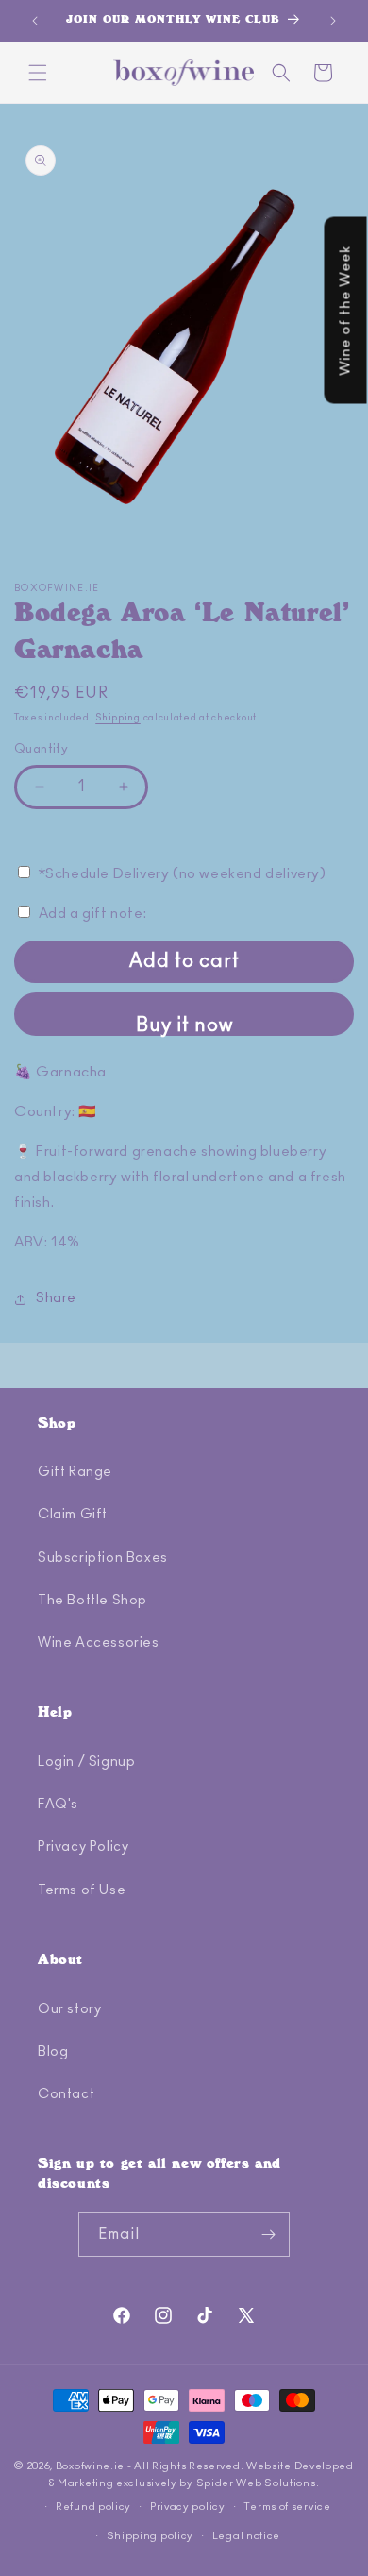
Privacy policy (188, 2507)
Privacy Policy (83, 1847)
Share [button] (56, 1298)
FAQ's (58, 1805)
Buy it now (184, 1025)
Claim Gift (73, 1515)
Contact (66, 2094)
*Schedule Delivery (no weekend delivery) (183, 874)
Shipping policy (151, 2536)
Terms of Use (82, 1890)
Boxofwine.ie (90, 2466)
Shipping (118, 718)
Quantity (41, 749)
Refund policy (93, 2507)
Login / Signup (86, 1762)
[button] (38, 73)
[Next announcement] (333, 21)
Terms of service (287, 2507)
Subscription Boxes (103, 1558)
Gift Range (75, 1472)
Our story (69, 2009)
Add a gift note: (93, 914)
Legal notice (246, 2536)
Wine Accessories (99, 1643)
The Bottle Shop (92, 1601)
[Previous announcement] (35, 21)
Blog (53, 2052)
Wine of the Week (345, 311)
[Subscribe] (268, 2235)
